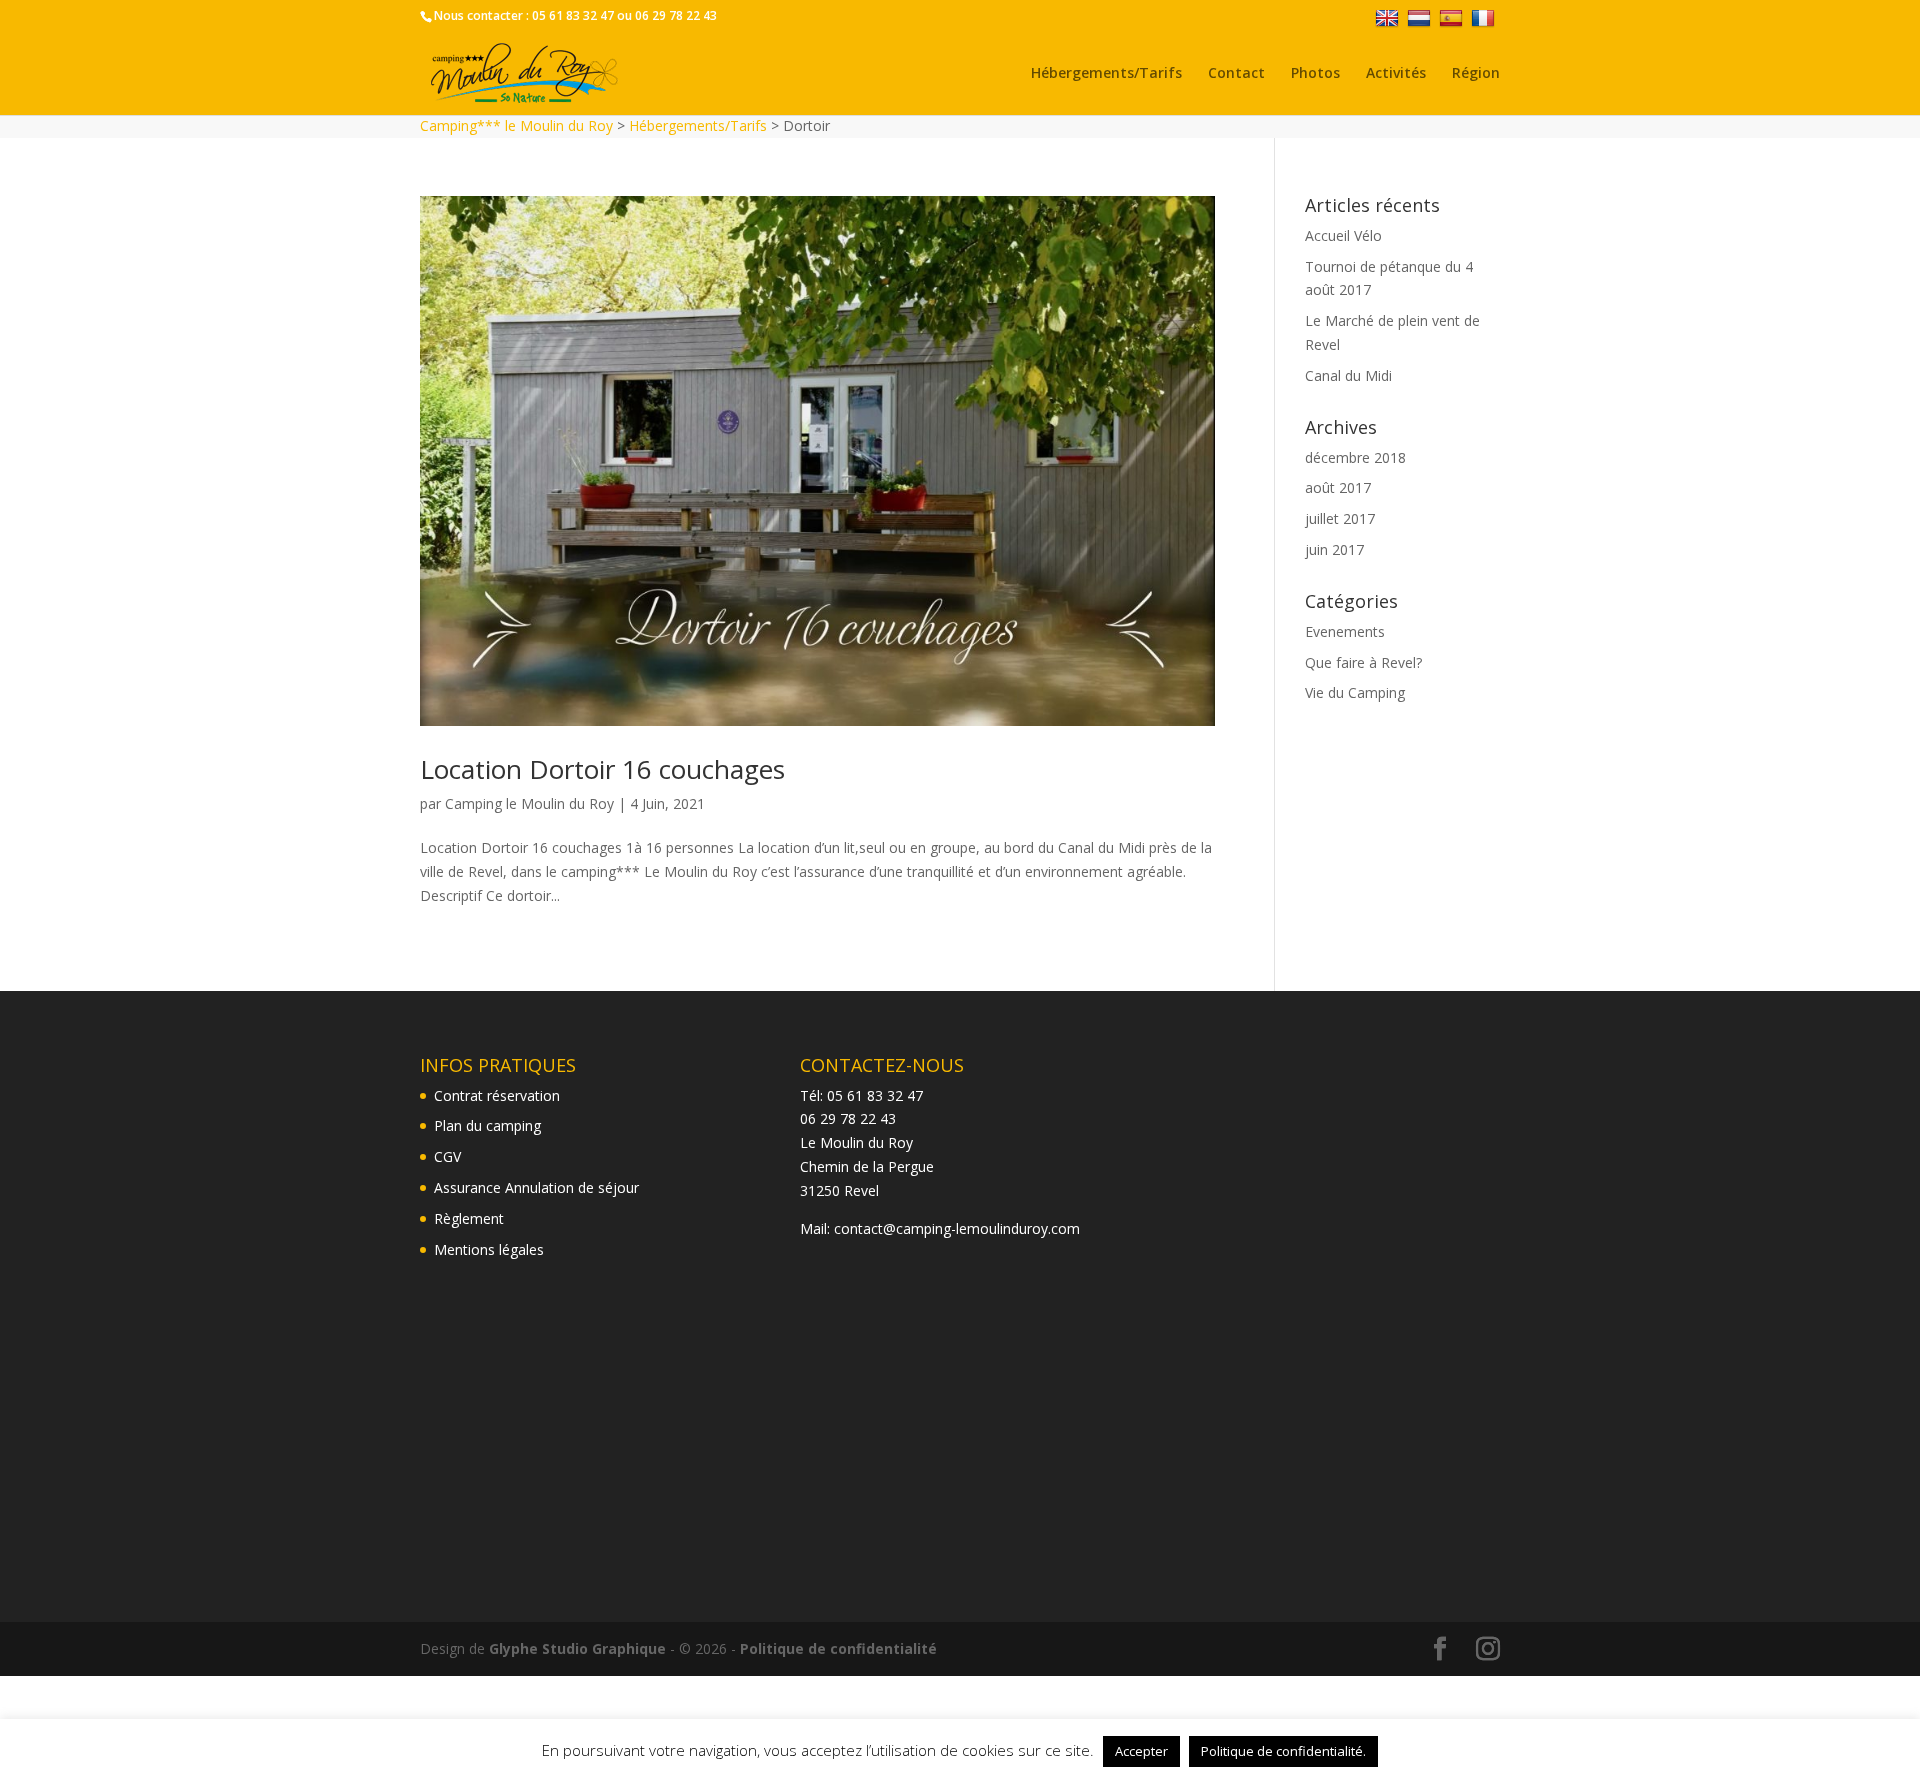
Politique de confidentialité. (1283, 1751)
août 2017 (1338, 487)
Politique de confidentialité (838, 1648)
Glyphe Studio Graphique (577, 1648)
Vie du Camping (1355, 692)
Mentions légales (489, 1249)
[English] (1389, 17)
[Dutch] (1421, 17)
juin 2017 (1334, 549)
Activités (1396, 74)
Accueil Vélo (1343, 235)
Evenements (1345, 631)
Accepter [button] (1141, 1751)
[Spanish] (1453, 17)
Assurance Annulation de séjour (536, 1187)
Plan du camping (487, 1125)
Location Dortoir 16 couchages (602, 769)
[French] (1485, 17)
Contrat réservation (497, 1095)
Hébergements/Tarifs (1106, 74)
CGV (447, 1156)
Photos (1315, 74)
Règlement (469, 1218)
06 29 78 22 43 (676, 15)
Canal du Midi (1348, 375)
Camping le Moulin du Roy (529, 803)
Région (1476, 74)
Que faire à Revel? (1363, 662)
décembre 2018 (1355, 457)
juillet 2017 (1340, 518)
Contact (1236, 74)
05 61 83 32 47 (573, 15)
